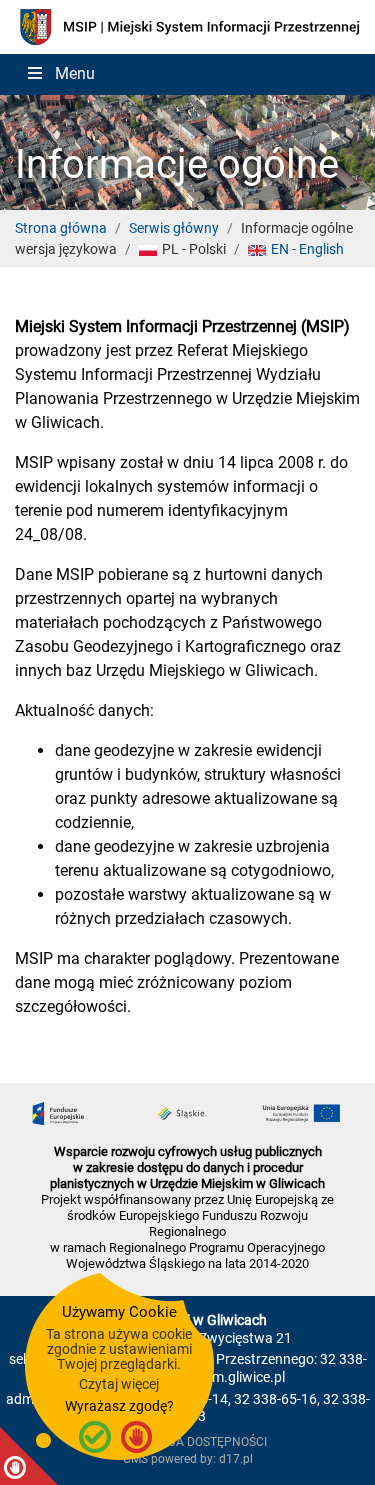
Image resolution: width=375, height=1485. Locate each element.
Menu (75, 73)
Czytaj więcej (119, 1384)
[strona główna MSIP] (187, 25)
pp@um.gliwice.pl (230, 1377)
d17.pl (236, 1459)
